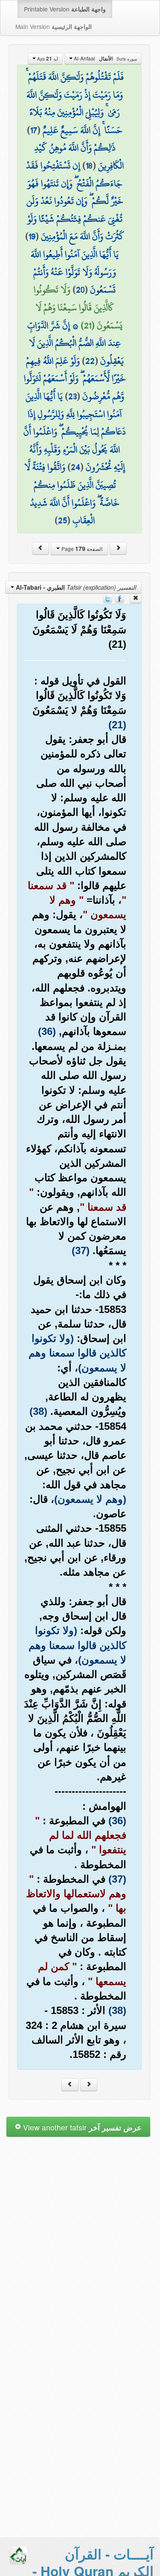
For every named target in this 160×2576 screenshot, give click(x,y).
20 (80, 290)
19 (32, 236)
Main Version (54, 26)
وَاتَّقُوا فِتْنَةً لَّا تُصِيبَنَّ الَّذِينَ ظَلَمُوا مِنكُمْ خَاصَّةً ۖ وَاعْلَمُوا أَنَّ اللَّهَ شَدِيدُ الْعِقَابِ (72, 494)
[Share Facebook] (119, 598)
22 (90, 361)
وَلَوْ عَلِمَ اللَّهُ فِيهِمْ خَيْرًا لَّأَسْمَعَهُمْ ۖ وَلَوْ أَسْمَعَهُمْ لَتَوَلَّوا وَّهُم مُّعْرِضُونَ (75, 378)
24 (76, 467)
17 (34, 130)
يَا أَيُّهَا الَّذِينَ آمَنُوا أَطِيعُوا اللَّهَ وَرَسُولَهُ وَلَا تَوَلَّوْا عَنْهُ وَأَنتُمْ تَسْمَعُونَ (75, 272)
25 (63, 520)
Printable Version (65, 9)
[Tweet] (108, 598)
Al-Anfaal (105, 58)
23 (73, 396)
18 (89, 165)
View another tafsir (81, 2127)
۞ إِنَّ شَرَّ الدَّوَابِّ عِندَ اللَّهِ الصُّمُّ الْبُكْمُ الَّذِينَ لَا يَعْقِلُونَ (76, 343)
